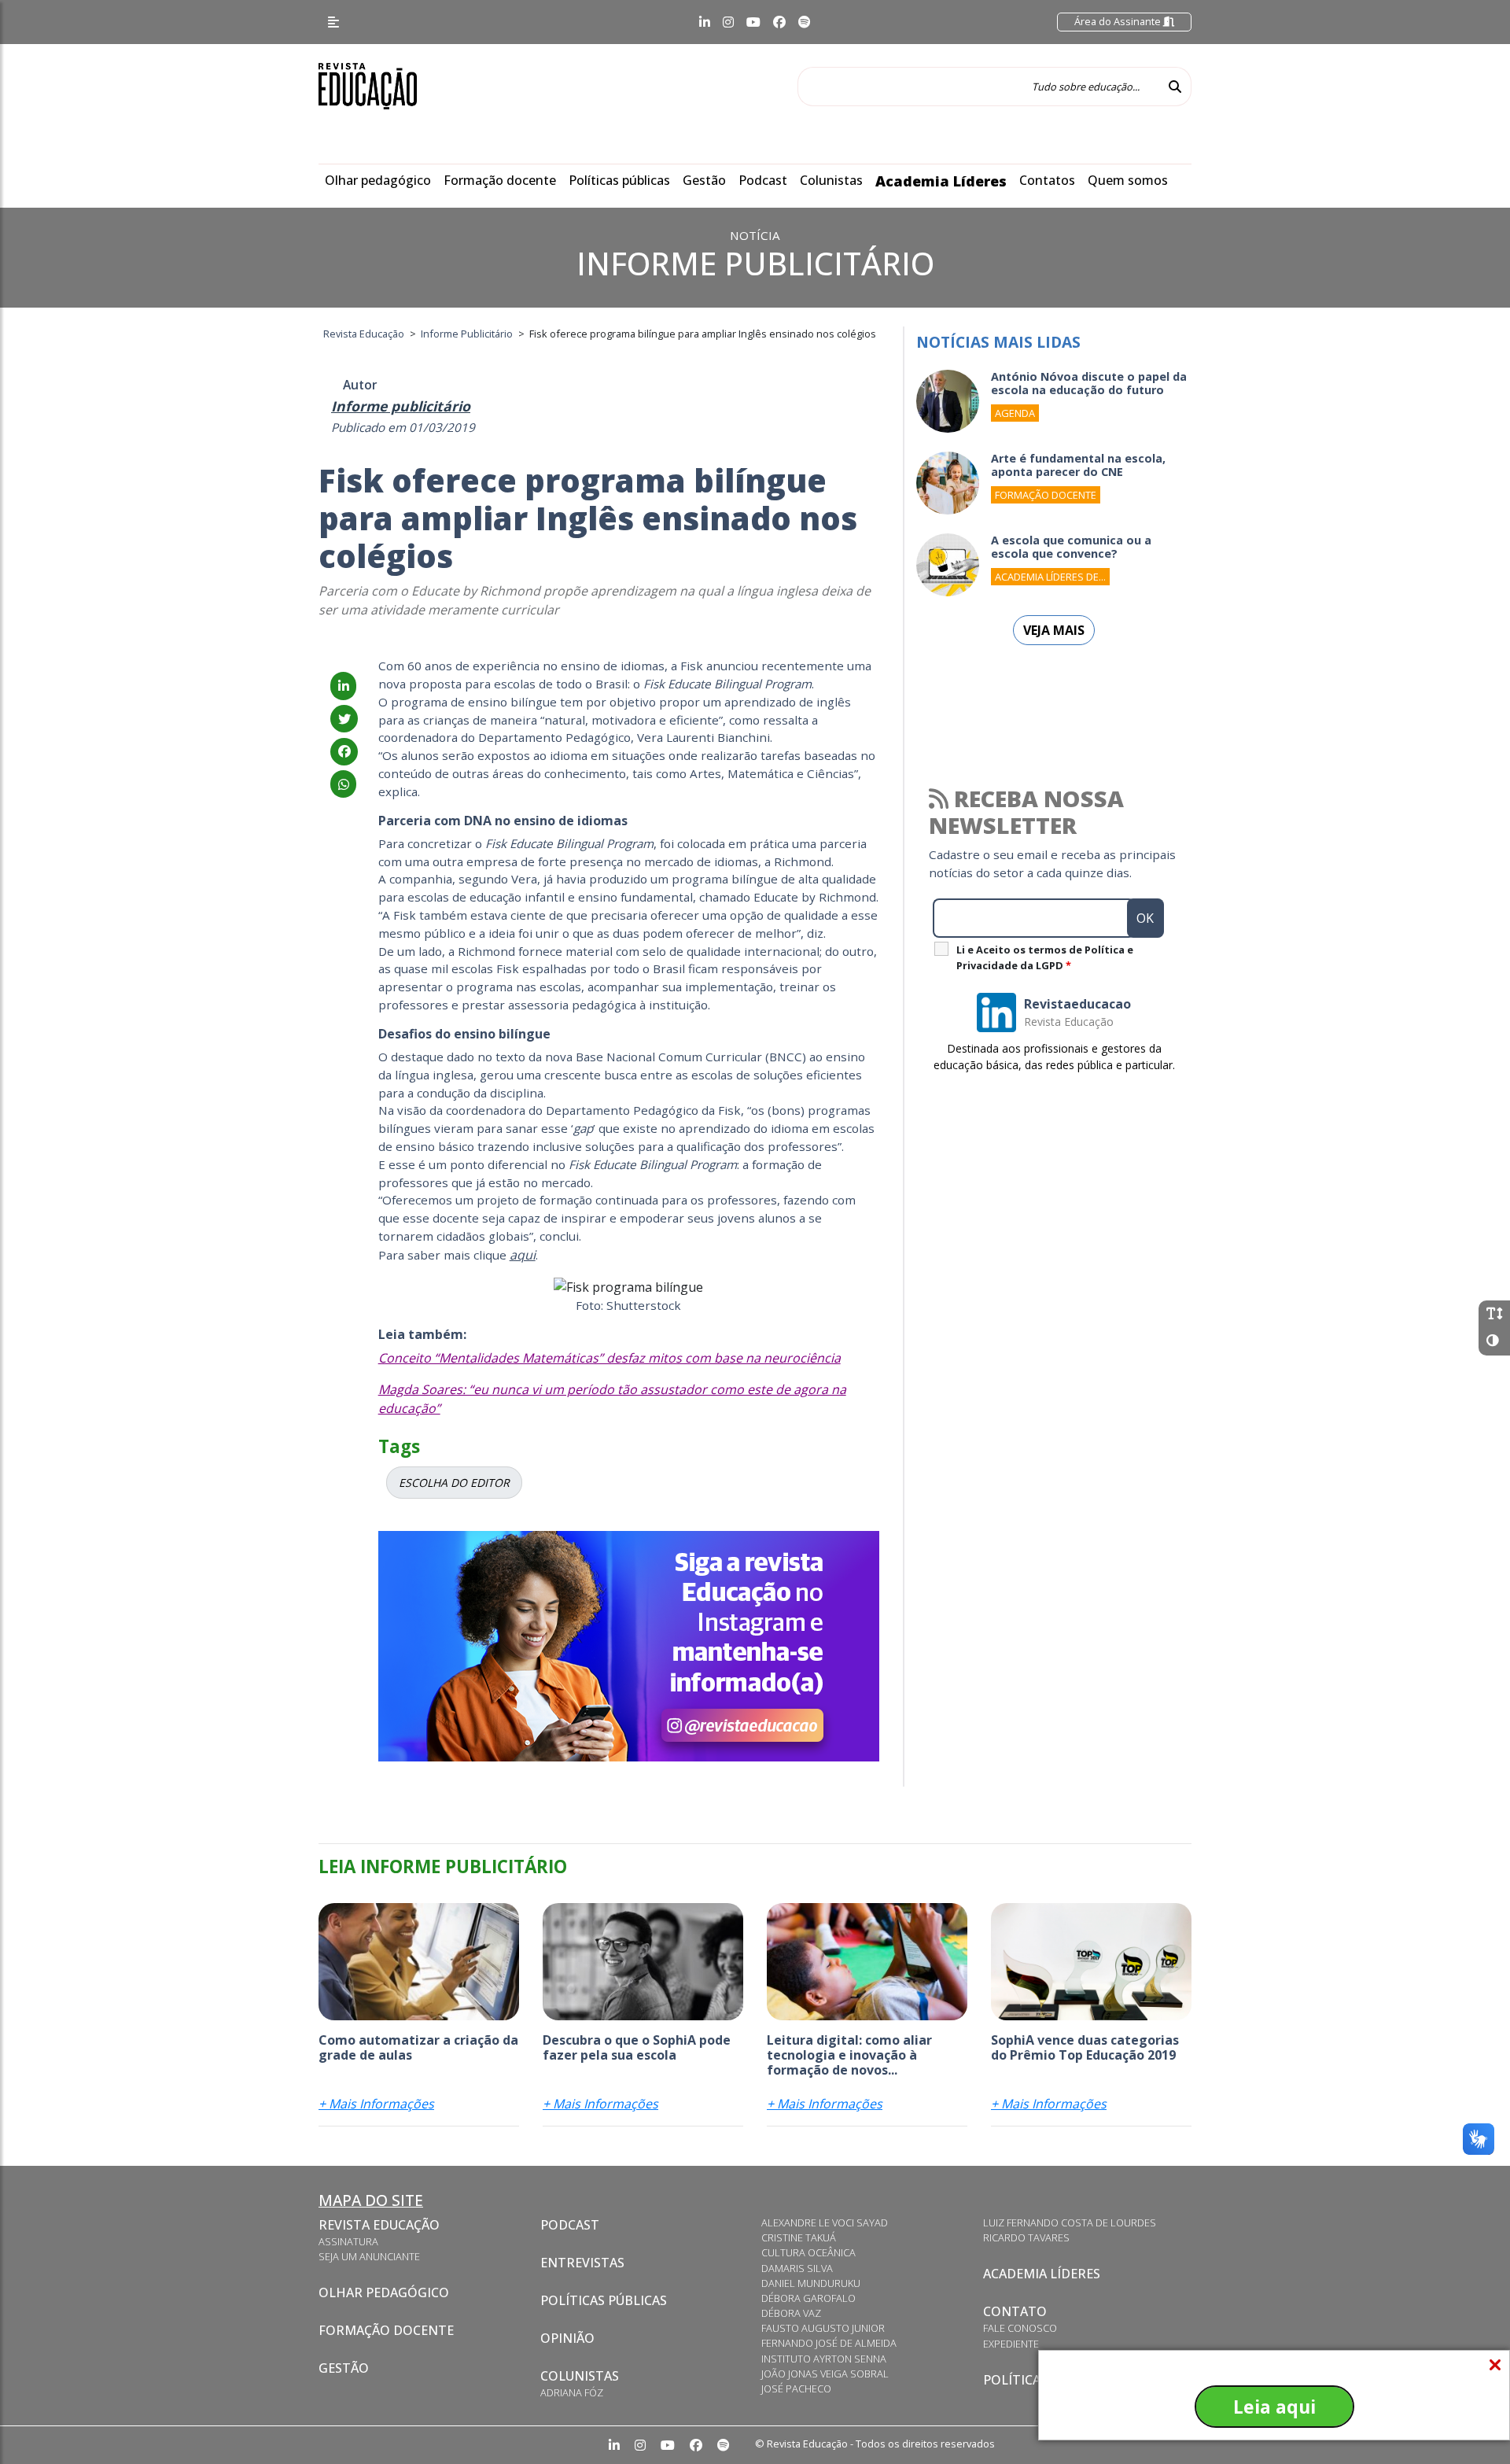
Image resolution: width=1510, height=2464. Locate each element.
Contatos (1047, 180)
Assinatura (348, 2241)
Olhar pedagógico (378, 180)
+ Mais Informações (376, 2104)
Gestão (704, 180)
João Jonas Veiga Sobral (825, 2374)
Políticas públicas (619, 180)
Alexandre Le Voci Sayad (825, 2222)
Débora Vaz (791, 2313)
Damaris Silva (797, 2268)
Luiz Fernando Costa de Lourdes (1070, 2222)
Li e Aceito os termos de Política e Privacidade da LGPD (1045, 957)
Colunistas (831, 180)
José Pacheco (796, 2388)
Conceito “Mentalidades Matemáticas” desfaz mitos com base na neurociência (610, 1358)
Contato (1015, 2311)
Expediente (1011, 2344)
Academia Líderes (941, 181)
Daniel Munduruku (811, 2283)
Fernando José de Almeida (829, 2343)
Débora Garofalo (808, 2298)
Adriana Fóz (572, 2392)
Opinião (567, 2338)
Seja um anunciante (369, 2256)
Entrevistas (582, 2263)
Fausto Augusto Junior (823, 2328)
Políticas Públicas (604, 2300)
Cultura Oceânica (808, 2252)
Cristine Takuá (799, 2237)
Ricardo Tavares (1026, 2237)
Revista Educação (379, 2225)
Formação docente (500, 180)
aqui (523, 1255)
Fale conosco (1020, 2328)
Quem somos (1128, 180)
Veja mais (1054, 630)
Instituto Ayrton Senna (824, 2359)
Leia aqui (1274, 2407)
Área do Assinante (1119, 21)
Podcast (763, 180)
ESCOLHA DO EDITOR (454, 1483)
